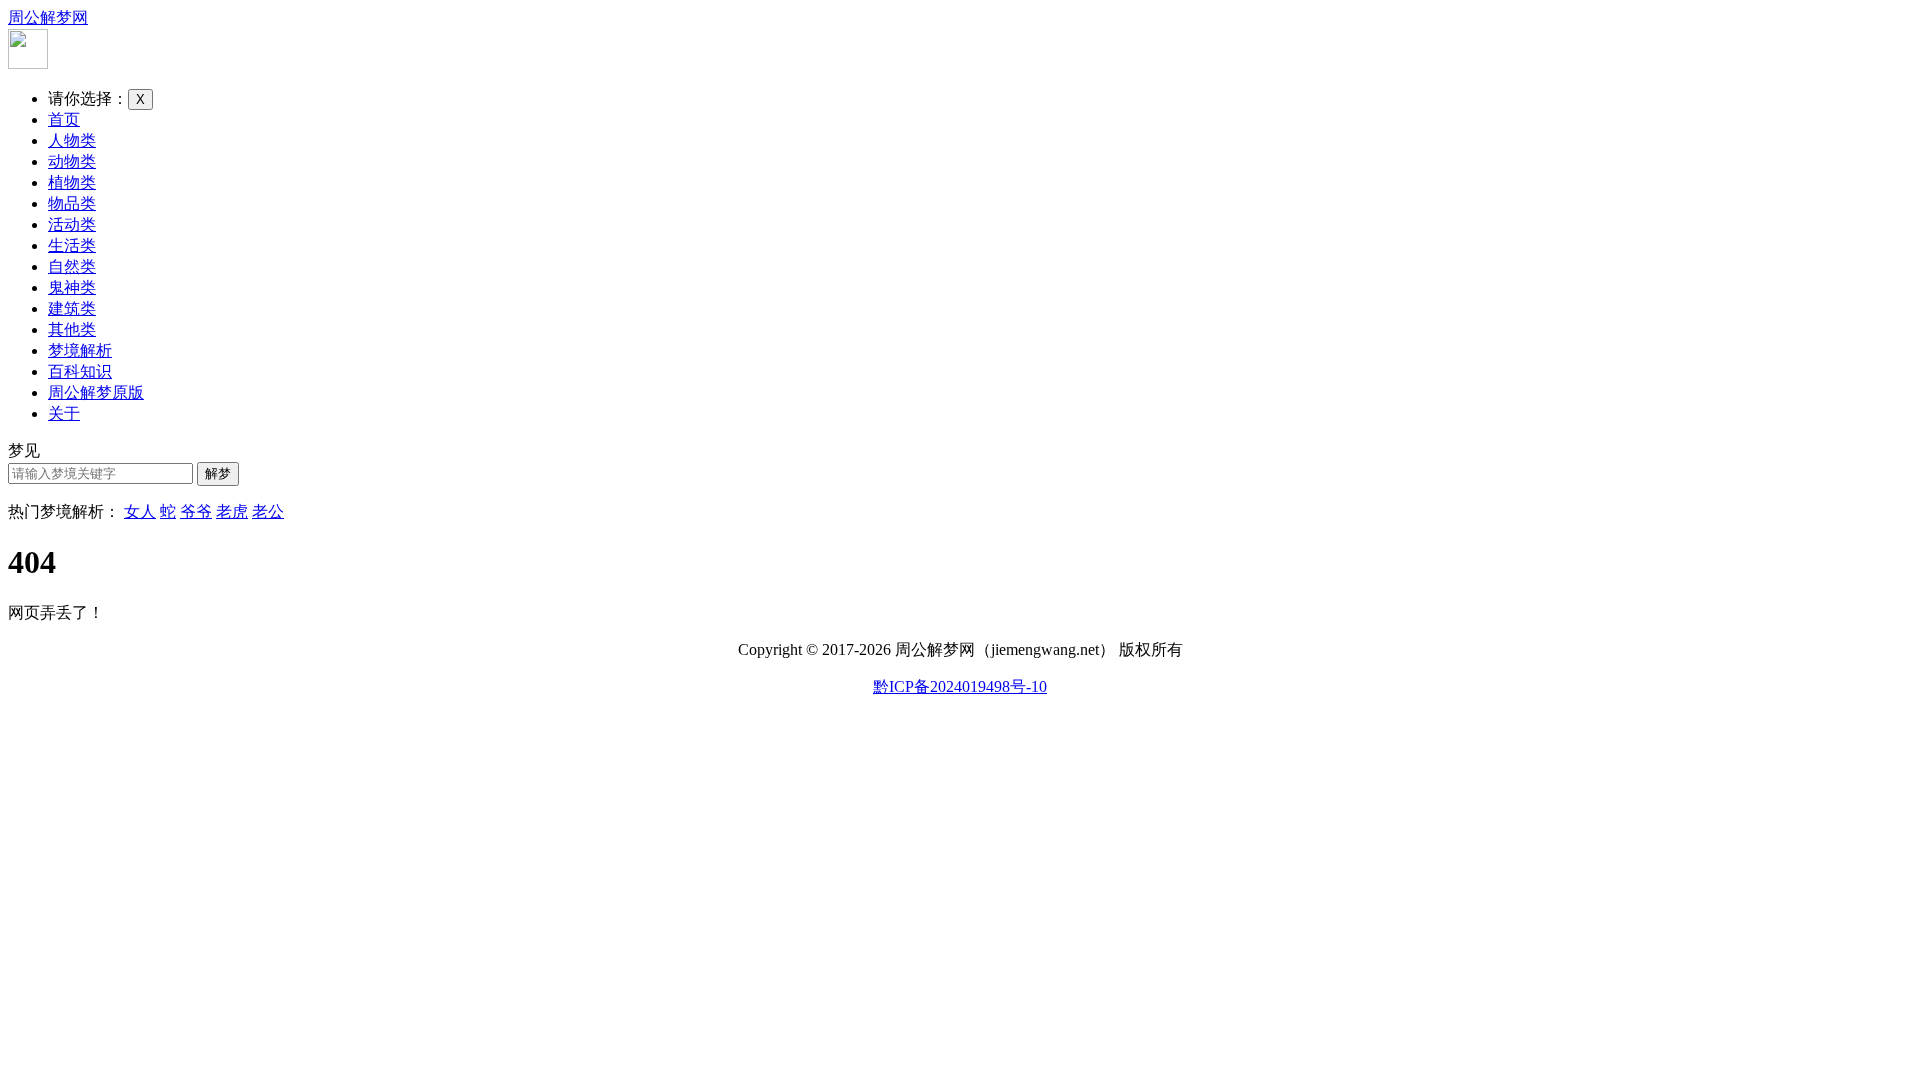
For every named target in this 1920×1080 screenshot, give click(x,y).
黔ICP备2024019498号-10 (960, 686)
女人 (140, 511)
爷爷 (196, 511)
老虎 (232, 511)
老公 (268, 511)
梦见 (24, 450)
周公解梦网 (48, 17)
